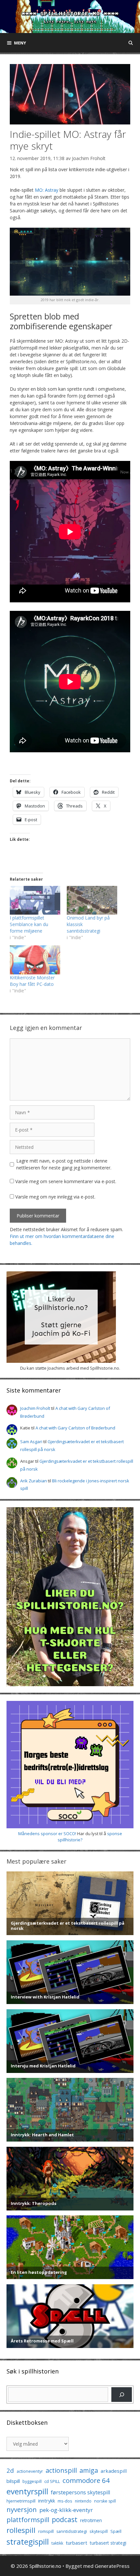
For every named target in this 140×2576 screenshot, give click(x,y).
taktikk (57, 2543)
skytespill (99, 2531)
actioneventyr (30, 2471)
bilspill (13, 2481)
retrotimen (91, 2520)
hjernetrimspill (21, 2501)
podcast (65, 2519)
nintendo (83, 2501)
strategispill (28, 2542)
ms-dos (65, 2501)
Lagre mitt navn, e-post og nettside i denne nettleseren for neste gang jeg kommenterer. (64, 1164)
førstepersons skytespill (80, 2492)
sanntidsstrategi (72, 2531)
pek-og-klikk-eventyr (66, 2510)
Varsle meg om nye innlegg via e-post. (55, 1197)
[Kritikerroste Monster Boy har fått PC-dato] (35, 960)
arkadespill (114, 2471)
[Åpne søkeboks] (131, 43)
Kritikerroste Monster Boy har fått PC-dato (32, 981)
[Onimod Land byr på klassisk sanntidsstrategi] (92, 900)
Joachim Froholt (89, 158)
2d (10, 2470)
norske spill (105, 2501)
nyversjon (22, 2509)
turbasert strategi (108, 2543)
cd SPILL (52, 2481)
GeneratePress (112, 2566)
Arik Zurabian (34, 1481)
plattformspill (28, 2519)
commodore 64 (86, 2480)
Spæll (116, 2531)
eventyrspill (27, 2491)
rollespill (21, 2530)
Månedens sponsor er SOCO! (47, 1834)
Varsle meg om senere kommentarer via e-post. (66, 1181)
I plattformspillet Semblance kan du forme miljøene (29, 924)
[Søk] (122, 2395)
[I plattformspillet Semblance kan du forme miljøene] (35, 900)
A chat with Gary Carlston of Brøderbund (75, 1428)
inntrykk (47, 2501)
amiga (89, 2470)
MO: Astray (47, 190)
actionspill (61, 2470)
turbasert (77, 2543)
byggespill (32, 2481)
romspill (46, 2531)
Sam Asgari (31, 1442)
